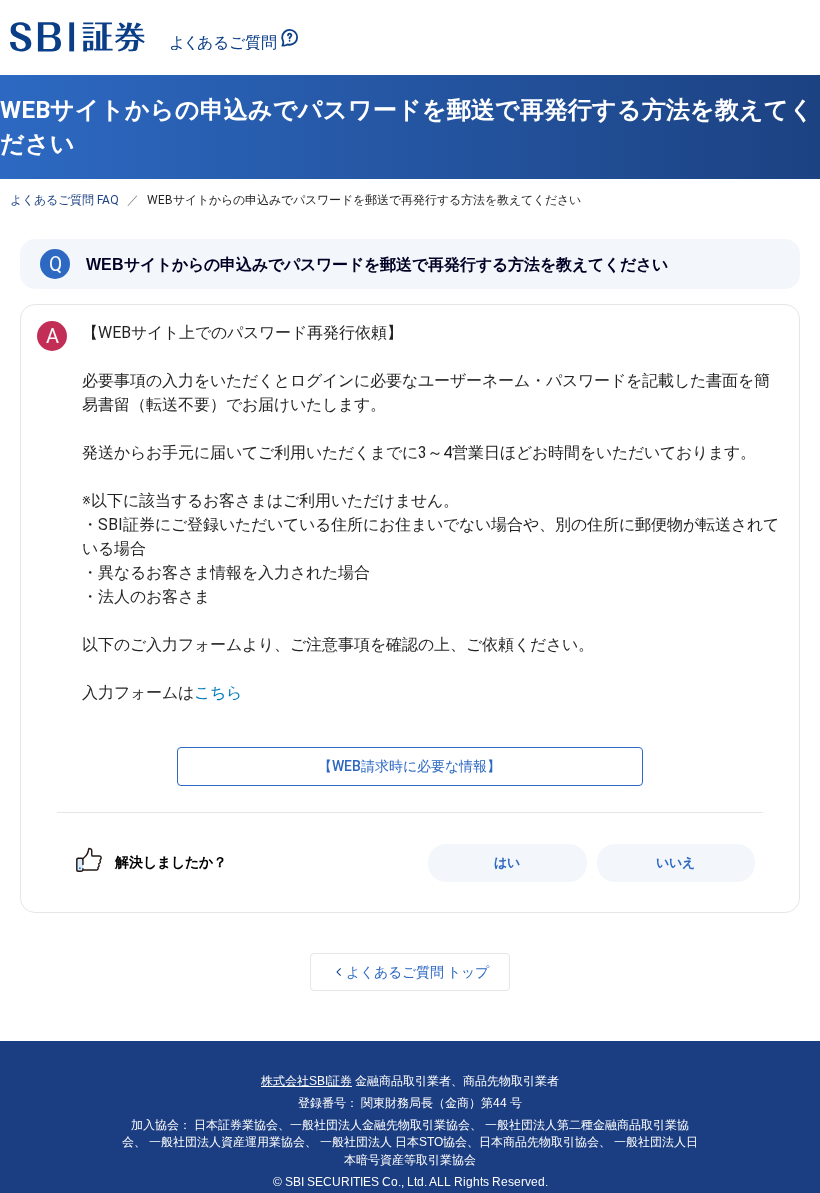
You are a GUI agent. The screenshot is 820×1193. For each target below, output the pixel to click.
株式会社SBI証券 (306, 1081)
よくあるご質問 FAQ (64, 200)
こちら (218, 692)
